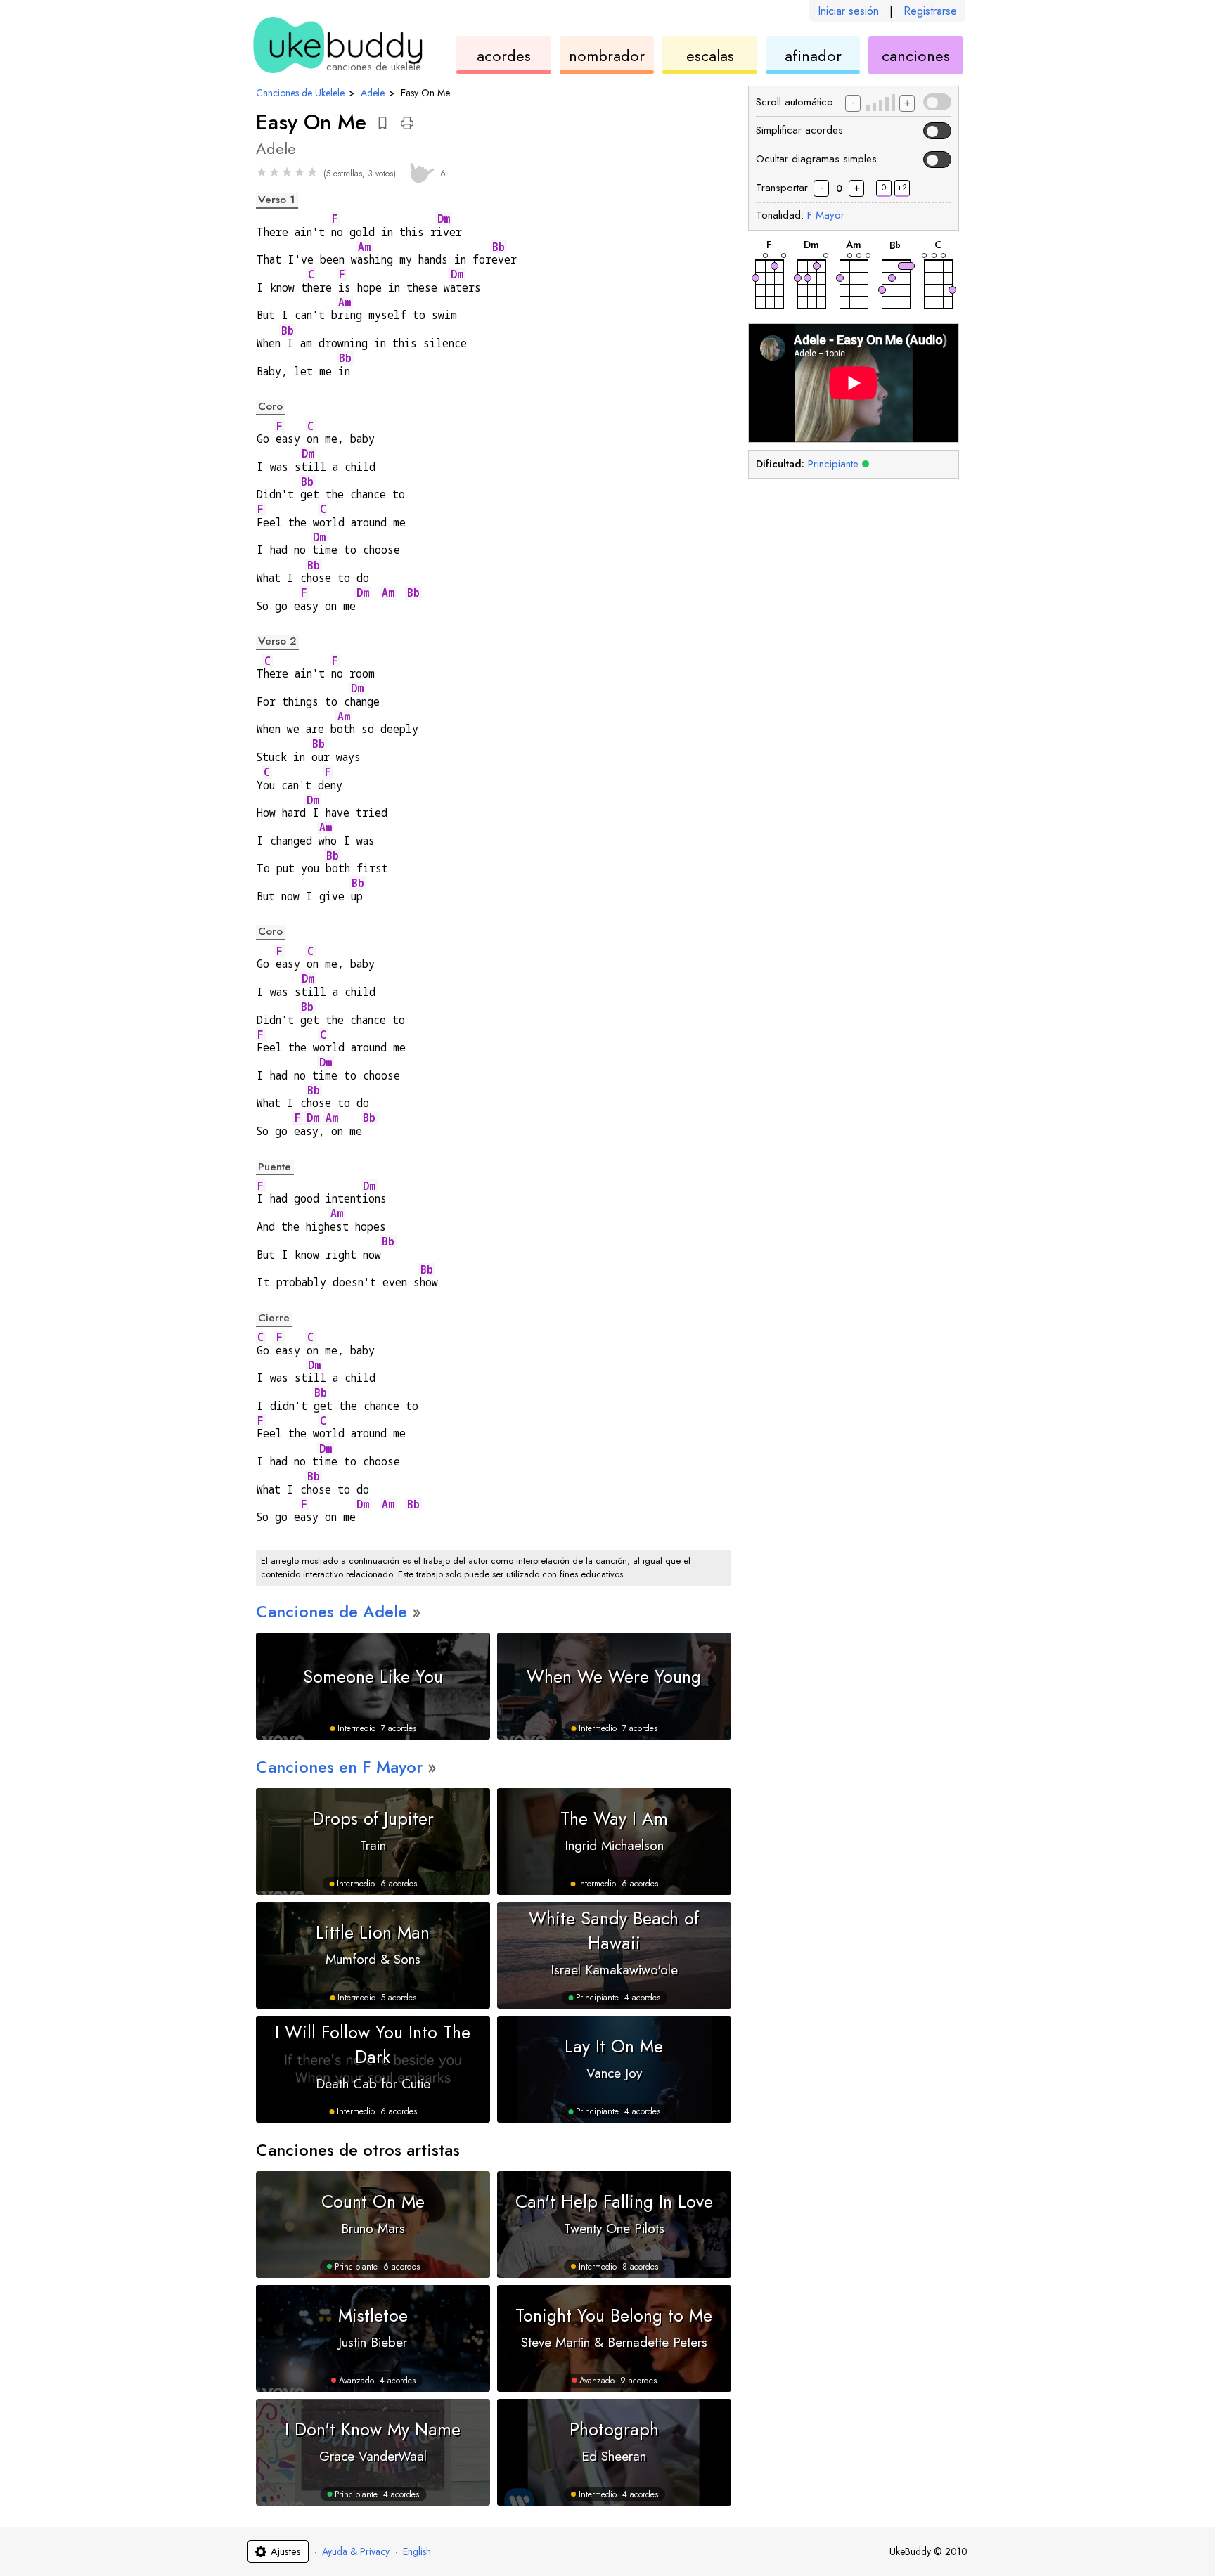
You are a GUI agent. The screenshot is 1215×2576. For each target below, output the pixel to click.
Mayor (826, 215)
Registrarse (930, 11)
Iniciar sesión (848, 11)
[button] (382, 123)
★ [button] (262, 172)
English (417, 2551)
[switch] (937, 102)
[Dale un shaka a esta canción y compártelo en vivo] (420, 171)
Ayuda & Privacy (356, 2551)
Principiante (833, 464)
